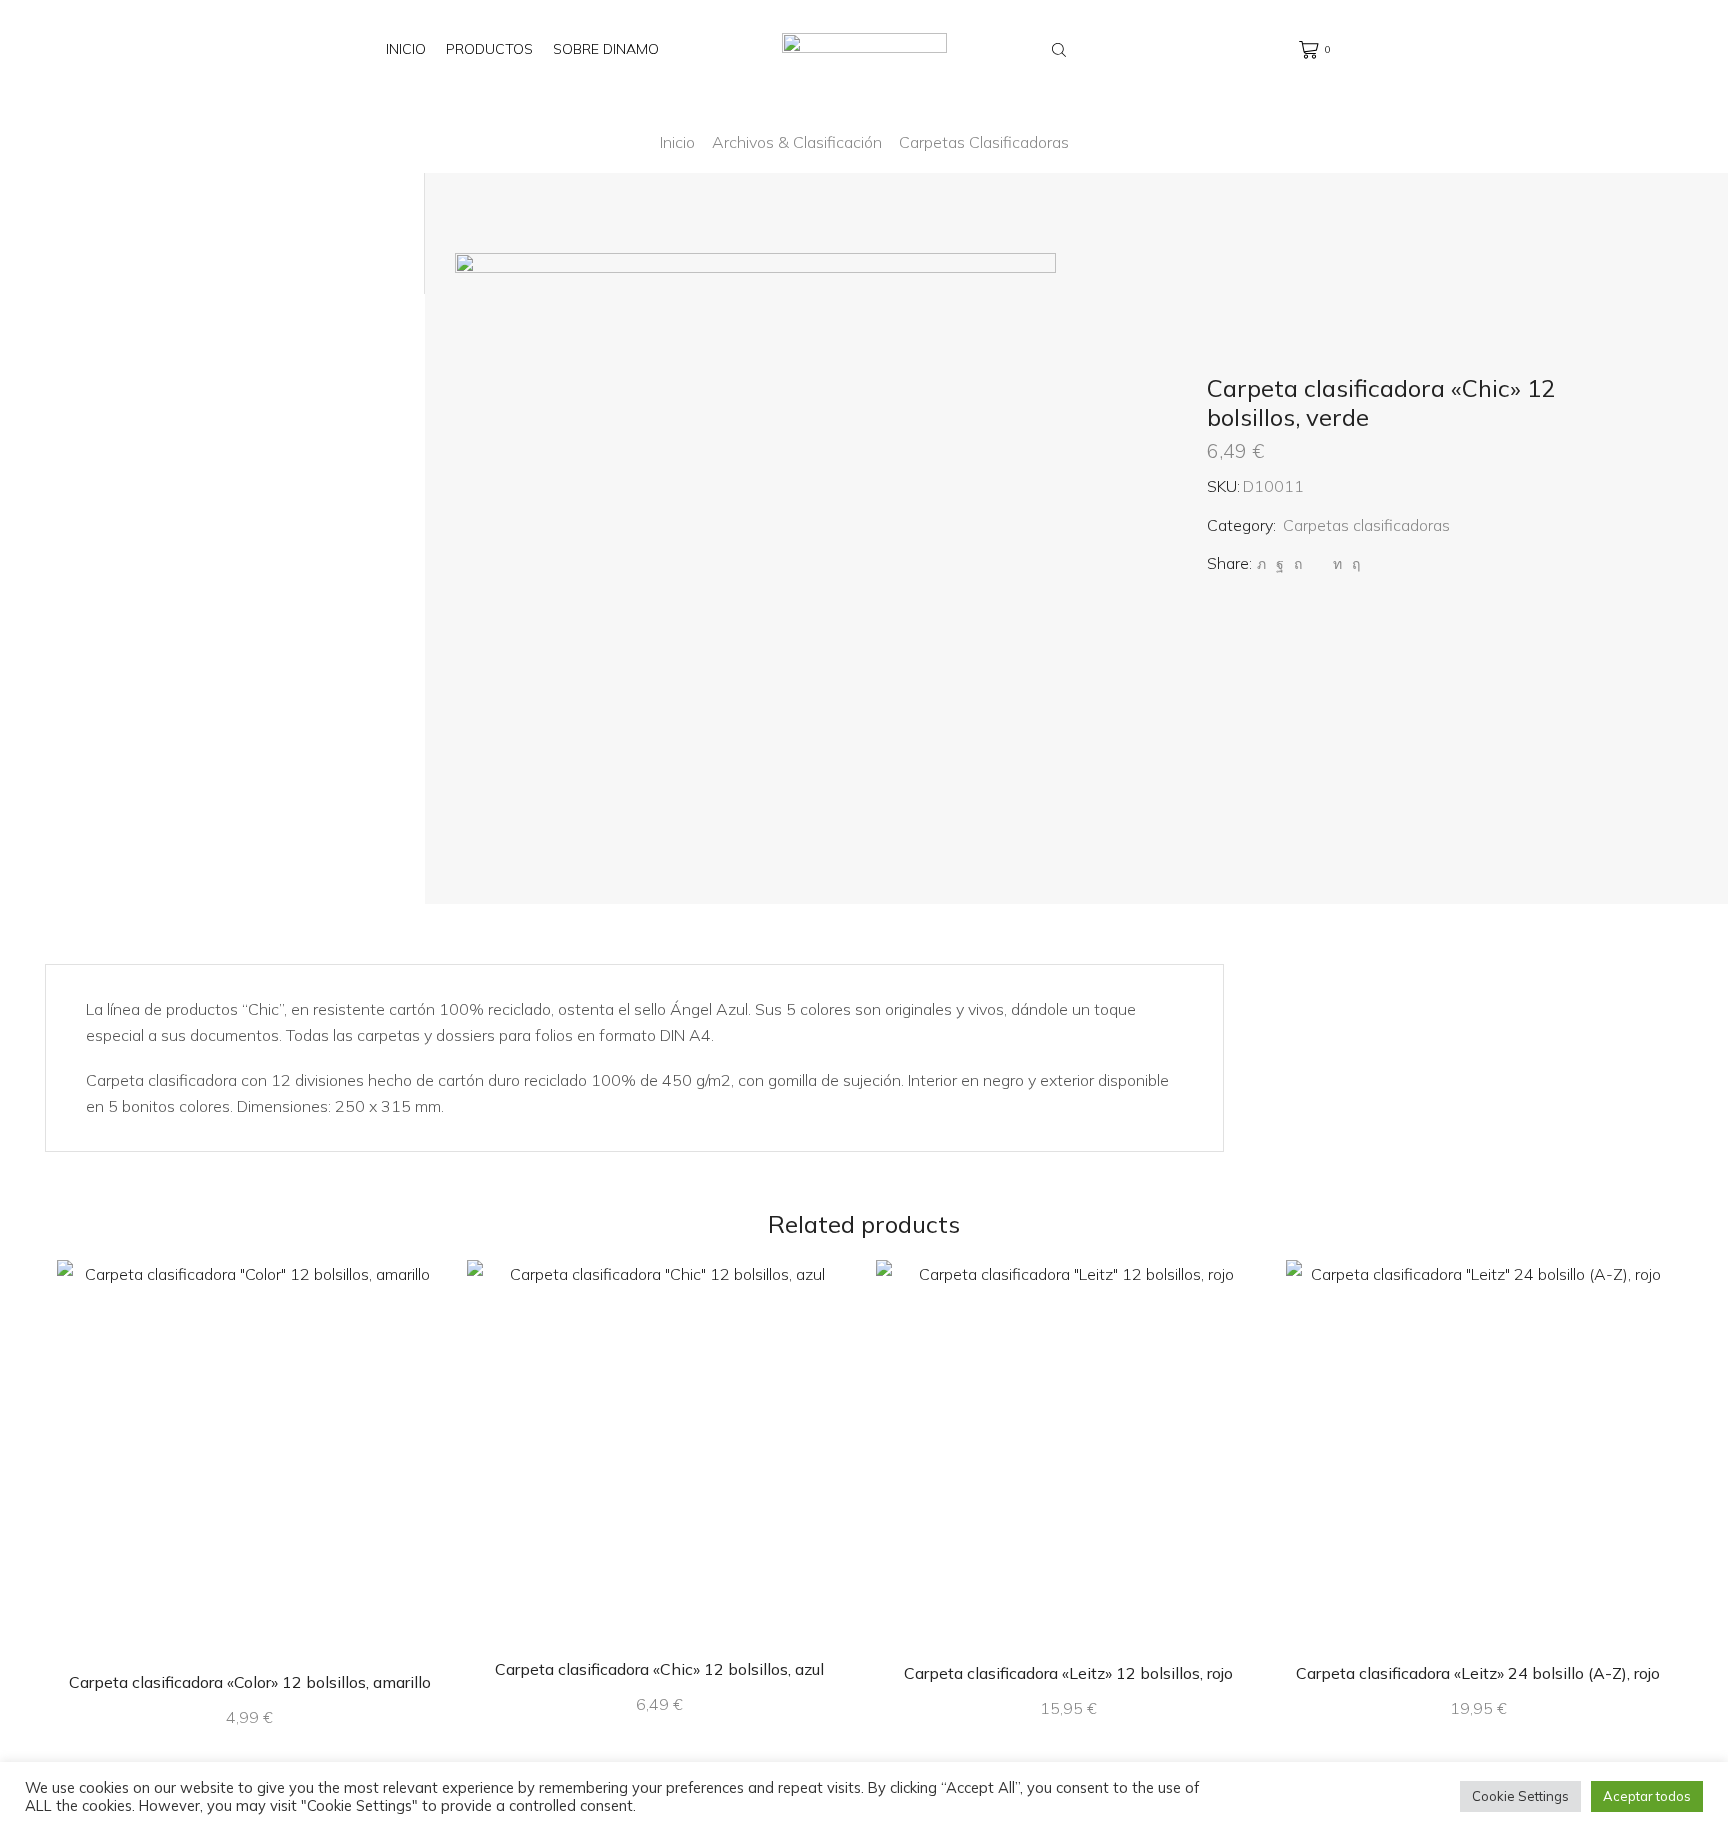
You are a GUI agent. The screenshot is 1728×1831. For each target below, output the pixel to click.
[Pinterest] (1298, 564)
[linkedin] (1337, 564)
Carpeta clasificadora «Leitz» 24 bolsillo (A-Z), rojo (1478, 1673)
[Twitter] (1261, 564)
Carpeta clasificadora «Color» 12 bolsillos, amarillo (250, 1682)
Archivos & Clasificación (797, 142)
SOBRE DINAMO (606, 49)
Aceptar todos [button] (1647, 1796)
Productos (489, 49)
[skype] (1353, 564)
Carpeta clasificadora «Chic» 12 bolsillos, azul (659, 1669)
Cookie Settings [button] (1520, 1796)
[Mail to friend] (1317, 564)
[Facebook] (1280, 564)
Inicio (406, 49)
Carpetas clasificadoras (984, 142)
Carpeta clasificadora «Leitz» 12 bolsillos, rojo (1068, 1673)
